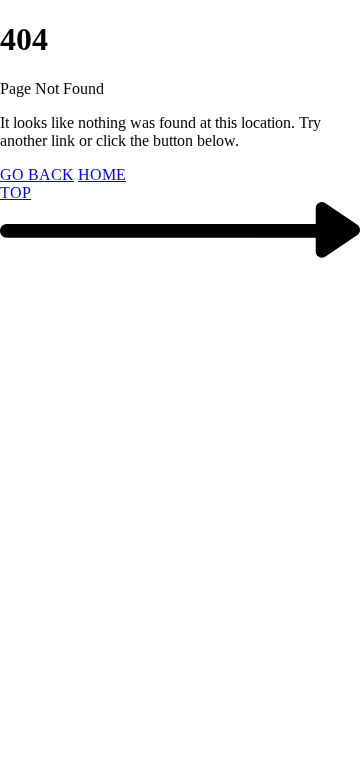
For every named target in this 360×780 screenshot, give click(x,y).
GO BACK (37, 174)
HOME (102, 174)
